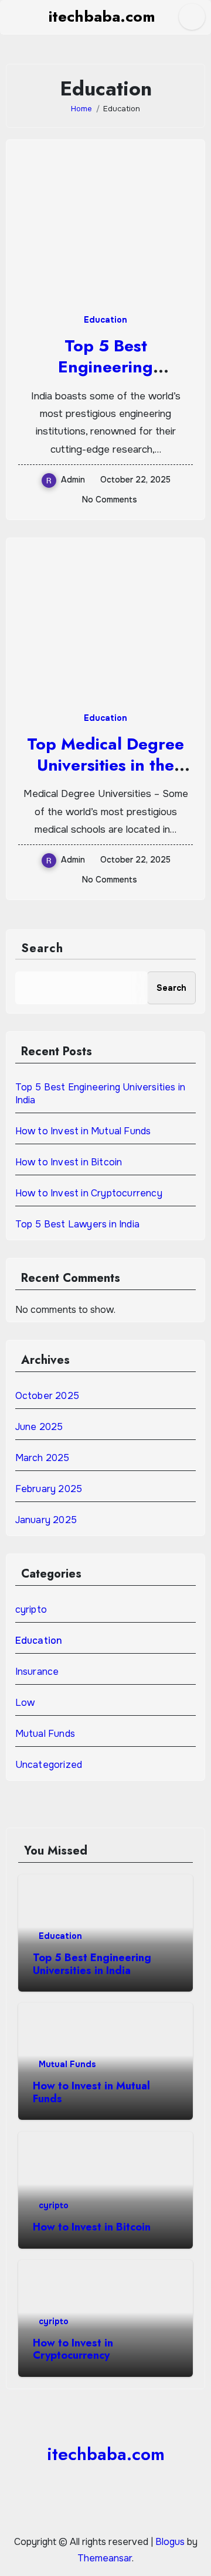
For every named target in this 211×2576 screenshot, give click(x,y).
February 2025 (49, 1489)
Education (105, 320)
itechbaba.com (102, 16)
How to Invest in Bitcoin (69, 1162)
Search (42, 948)
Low (25, 1703)
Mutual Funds (45, 1734)
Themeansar (105, 2558)
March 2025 (42, 1458)
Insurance (37, 1672)
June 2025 (39, 1427)
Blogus (170, 2542)
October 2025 (47, 1396)
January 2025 (46, 1520)
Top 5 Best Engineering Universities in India (105, 367)
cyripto (31, 1609)
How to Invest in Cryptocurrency (89, 1193)
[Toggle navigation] (15, 17)
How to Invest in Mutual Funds (83, 1131)
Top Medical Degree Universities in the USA (105, 765)
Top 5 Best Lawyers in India (77, 1224)
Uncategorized (49, 1765)
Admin (73, 480)
